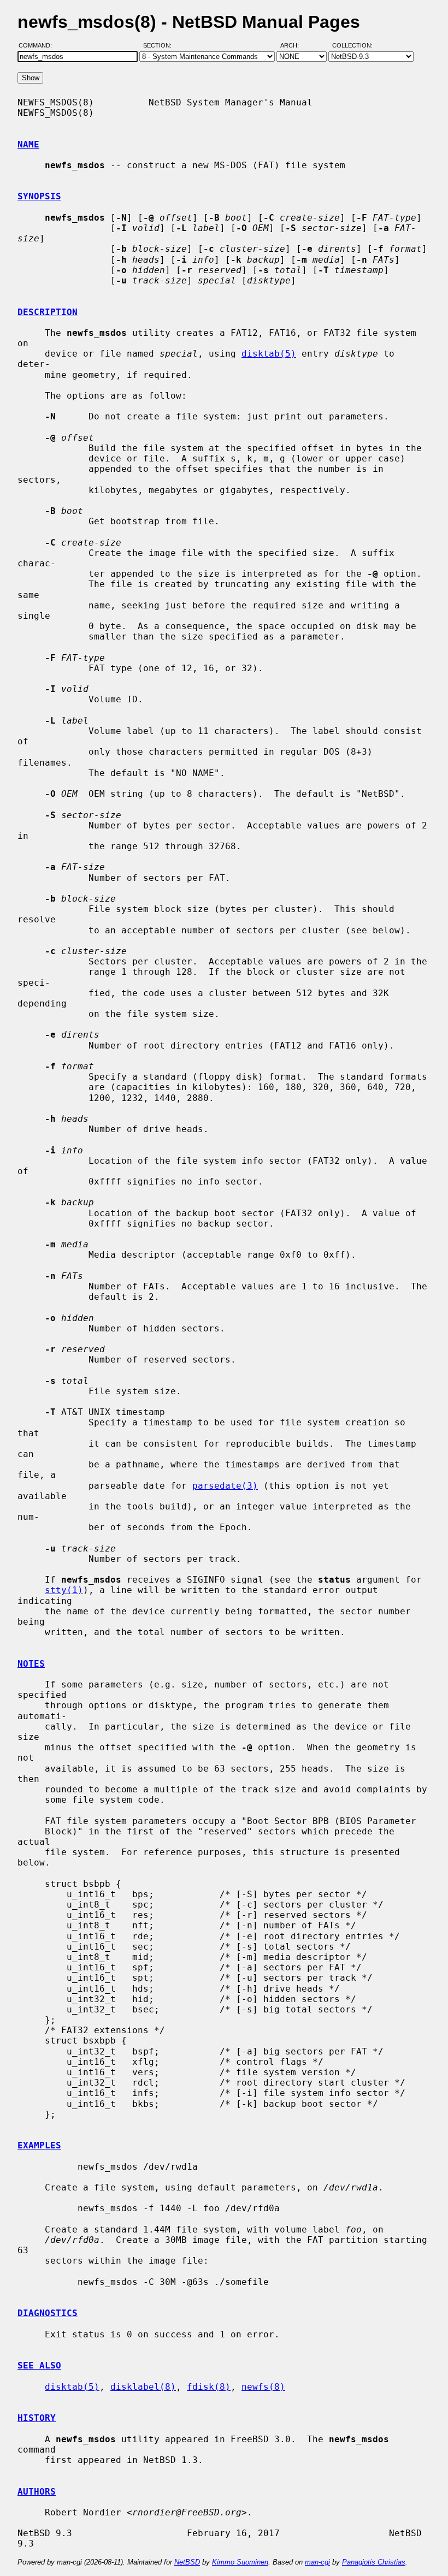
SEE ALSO (39, 2365)
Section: (160, 45)
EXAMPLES (39, 2145)
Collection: (352, 45)
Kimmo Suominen (240, 2562)
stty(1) (64, 1590)
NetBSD (187, 2562)
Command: (39, 45)
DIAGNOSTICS (48, 2313)
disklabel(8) (143, 2387)
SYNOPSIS (39, 196)
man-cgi (317, 2562)
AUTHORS (37, 2492)
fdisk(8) (209, 2387)
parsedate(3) (225, 1486)
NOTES (31, 1664)
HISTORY (37, 2418)
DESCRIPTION (48, 312)
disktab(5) (269, 354)
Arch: (294, 45)
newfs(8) (263, 2387)
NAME (28, 144)
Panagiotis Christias (374, 2562)
